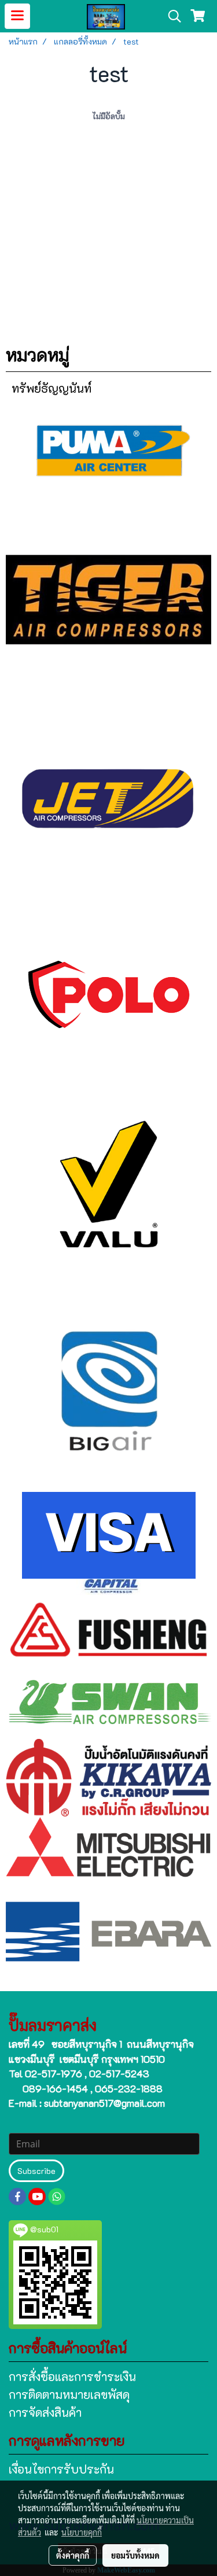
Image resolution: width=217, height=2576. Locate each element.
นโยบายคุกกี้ (82, 2532)
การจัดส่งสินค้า (45, 2412)
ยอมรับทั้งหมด (135, 2555)
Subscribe (36, 2171)
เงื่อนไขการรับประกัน (61, 2469)
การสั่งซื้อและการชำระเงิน (72, 2376)
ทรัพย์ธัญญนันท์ (52, 388)
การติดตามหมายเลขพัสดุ (69, 2394)
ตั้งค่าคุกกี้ (73, 2555)
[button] (171, 16)
